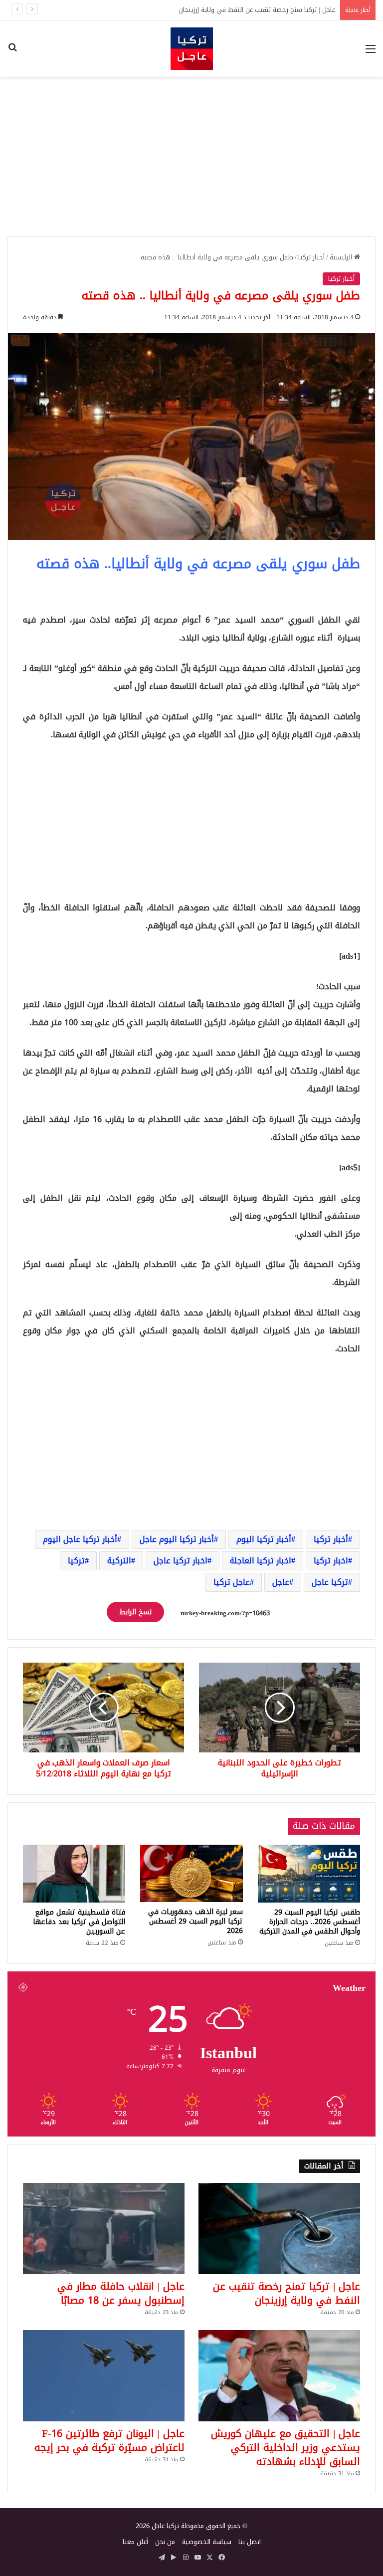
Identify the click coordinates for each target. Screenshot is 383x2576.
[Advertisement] (191, 157)
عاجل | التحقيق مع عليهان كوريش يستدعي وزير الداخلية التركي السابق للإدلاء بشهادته (286, 2447)
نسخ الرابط (135, 1612)
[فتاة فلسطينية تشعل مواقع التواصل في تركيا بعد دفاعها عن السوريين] (74, 1874)
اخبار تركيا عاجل (181, 1561)
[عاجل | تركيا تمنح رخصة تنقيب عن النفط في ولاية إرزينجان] (279, 2229)
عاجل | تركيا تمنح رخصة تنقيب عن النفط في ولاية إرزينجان (287, 2293)
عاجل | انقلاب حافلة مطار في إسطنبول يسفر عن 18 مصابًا (255, 10)
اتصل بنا (250, 2542)
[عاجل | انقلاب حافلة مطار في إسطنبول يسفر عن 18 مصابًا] (104, 2229)
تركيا (76, 1561)
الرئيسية (342, 257)
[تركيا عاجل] (192, 49)
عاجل (281, 1582)
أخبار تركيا (311, 257)
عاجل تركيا (232, 1582)
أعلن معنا (135, 2542)
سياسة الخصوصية (207, 2542)
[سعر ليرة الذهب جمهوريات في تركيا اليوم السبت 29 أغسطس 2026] (191, 1873)
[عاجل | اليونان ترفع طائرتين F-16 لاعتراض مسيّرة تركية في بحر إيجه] (104, 2376)
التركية (119, 1561)
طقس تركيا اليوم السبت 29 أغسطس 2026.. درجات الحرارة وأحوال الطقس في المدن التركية (310, 1922)
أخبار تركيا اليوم (264, 1539)
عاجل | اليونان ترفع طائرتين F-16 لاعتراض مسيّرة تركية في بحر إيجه (109, 2440)
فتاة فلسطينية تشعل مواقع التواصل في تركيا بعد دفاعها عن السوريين (79, 1922)
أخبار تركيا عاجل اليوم (80, 1539)
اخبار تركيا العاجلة (261, 1561)
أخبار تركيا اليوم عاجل (177, 1539)
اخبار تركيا (331, 1561)
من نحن (165, 2542)
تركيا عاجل (330, 1582)
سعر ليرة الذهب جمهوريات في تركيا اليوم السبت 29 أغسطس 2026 (195, 1921)
